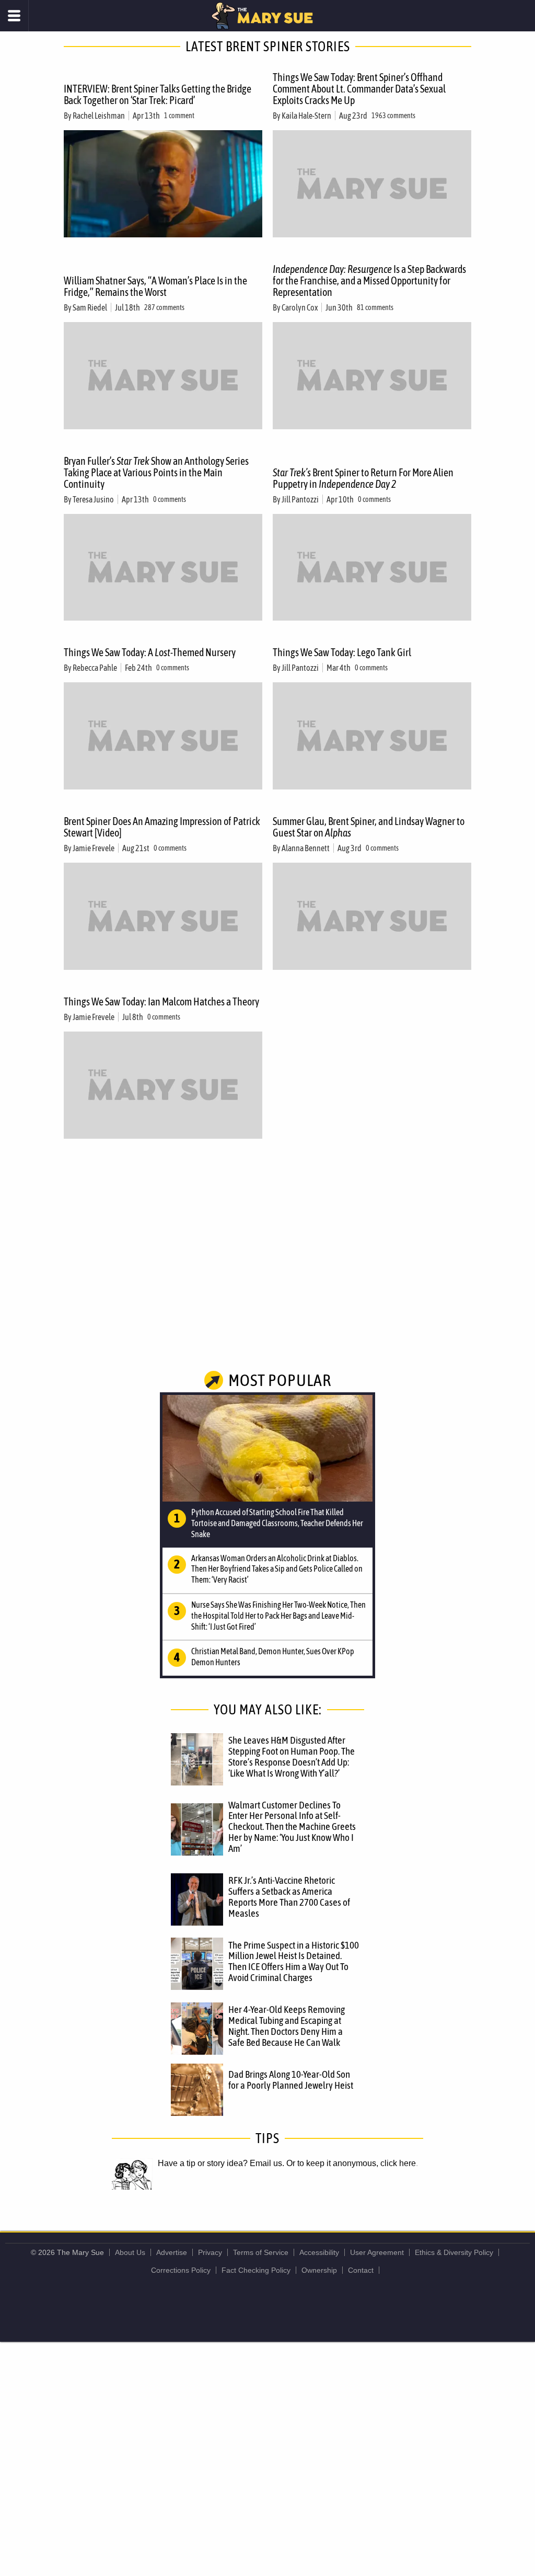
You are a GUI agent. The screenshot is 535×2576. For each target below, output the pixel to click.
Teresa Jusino (93, 499)
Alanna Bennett (306, 848)
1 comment (179, 116)
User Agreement (377, 2252)
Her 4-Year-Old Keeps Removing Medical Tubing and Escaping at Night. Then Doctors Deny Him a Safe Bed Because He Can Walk (287, 2026)
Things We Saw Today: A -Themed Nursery (150, 652)
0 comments (170, 499)
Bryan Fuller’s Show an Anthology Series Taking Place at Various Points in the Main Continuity (156, 472)
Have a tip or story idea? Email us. (221, 2163)
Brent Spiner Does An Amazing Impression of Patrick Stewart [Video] (162, 827)
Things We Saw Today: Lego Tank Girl (342, 652)
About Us (130, 2252)
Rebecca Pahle (95, 668)
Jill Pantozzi (300, 499)
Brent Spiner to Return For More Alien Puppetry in (363, 478)
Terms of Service (261, 2252)
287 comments (164, 307)
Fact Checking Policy (256, 2270)
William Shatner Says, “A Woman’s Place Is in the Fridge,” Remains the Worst (155, 286)
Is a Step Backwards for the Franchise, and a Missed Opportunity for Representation (369, 281)
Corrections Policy (181, 2270)
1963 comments (393, 116)
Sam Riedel (90, 307)
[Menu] (14, 16)
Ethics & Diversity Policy (454, 2252)
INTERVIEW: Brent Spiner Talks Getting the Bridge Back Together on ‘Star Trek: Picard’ (158, 94)
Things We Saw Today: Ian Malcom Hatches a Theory (161, 1001)
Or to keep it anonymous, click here (351, 2163)
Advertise (172, 2252)
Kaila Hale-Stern (306, 116)
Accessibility (319, 2252)
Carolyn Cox (300, 307)
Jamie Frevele (94, 848)
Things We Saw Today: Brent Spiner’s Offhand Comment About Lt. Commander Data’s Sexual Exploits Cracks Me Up (359, 89)
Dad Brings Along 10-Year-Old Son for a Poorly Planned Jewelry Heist (291, 2080)
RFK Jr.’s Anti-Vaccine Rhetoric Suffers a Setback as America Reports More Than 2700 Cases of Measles (289, 1897)
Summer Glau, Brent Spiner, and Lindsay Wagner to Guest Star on (369, 827)
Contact (361, 2270)
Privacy (210, 2252)
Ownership (319, 2270)
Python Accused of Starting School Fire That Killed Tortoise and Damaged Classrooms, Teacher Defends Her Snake (277, 1523)
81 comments (375, 307)
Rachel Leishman (99, 116)
